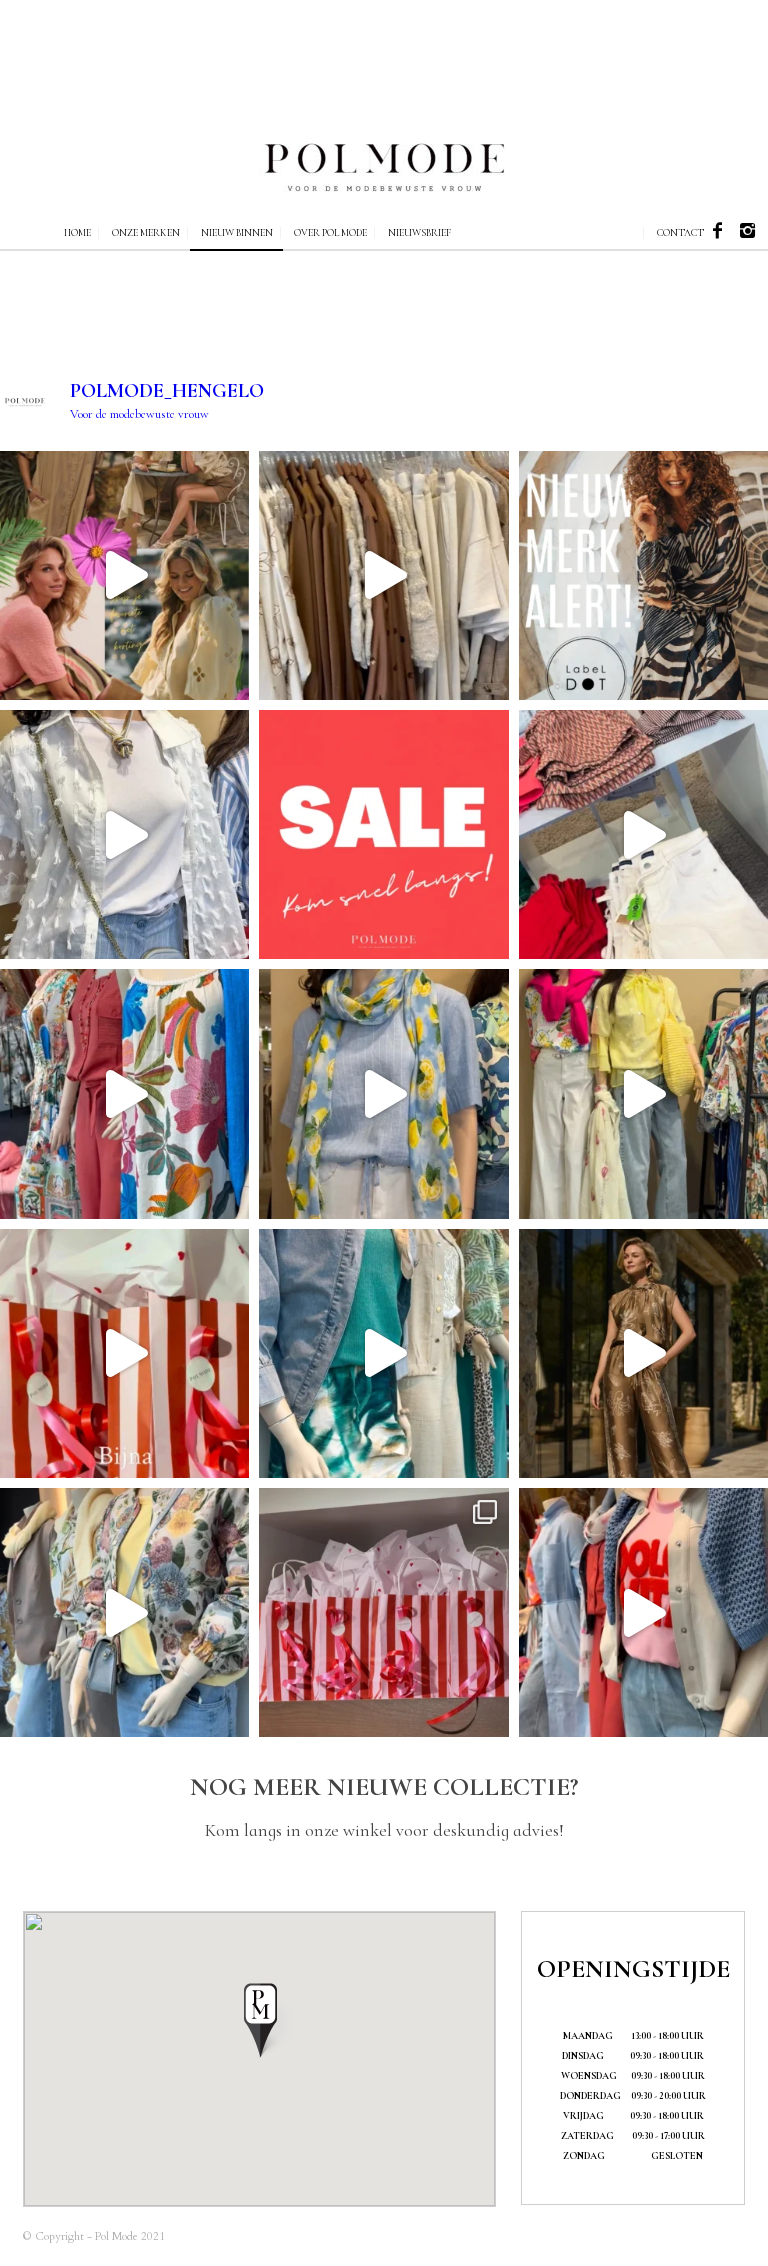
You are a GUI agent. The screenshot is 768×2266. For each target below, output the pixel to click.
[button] (259, 2019)
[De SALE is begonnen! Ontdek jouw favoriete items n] (383, 834)
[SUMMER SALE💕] (124, 575)
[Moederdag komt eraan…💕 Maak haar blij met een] (383, 1612)
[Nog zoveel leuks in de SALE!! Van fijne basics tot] (124, 834)
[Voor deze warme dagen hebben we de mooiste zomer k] (124, 1093)
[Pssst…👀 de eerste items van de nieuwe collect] (383, 575)
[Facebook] (718, 231)
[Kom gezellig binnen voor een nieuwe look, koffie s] (643, 1093)
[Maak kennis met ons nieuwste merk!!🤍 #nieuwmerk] (643, 575)
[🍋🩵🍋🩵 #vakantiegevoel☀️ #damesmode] (383, 1093)
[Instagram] (748, 231)
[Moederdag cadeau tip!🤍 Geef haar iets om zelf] (124, 1353)
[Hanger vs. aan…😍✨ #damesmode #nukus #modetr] (643, 1353)
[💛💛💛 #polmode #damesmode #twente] (124, 1612)
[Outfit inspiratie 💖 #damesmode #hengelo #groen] (383, 1353)
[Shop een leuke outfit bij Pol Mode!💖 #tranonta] (643, 834)
